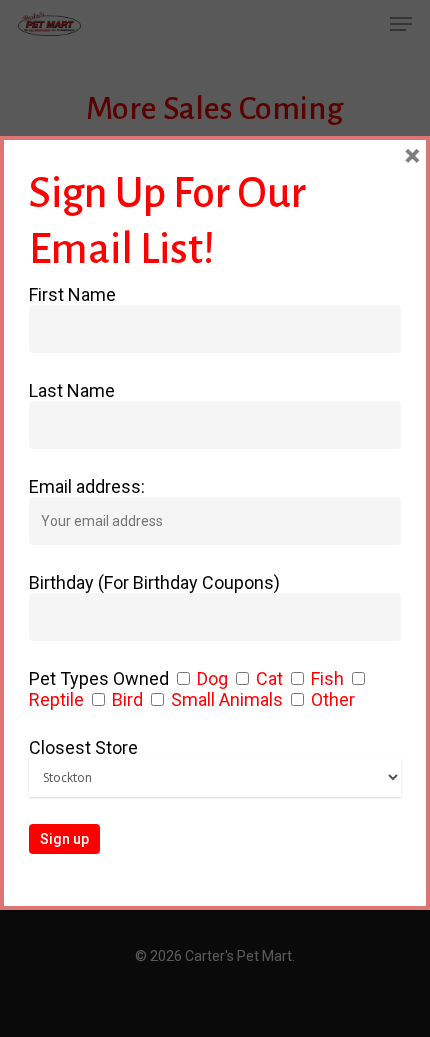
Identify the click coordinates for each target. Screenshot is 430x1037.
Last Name (72, 390)
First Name (72, 294)
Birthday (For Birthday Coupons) (154, 582)
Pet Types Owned (99, 678)
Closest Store (83, 747)
